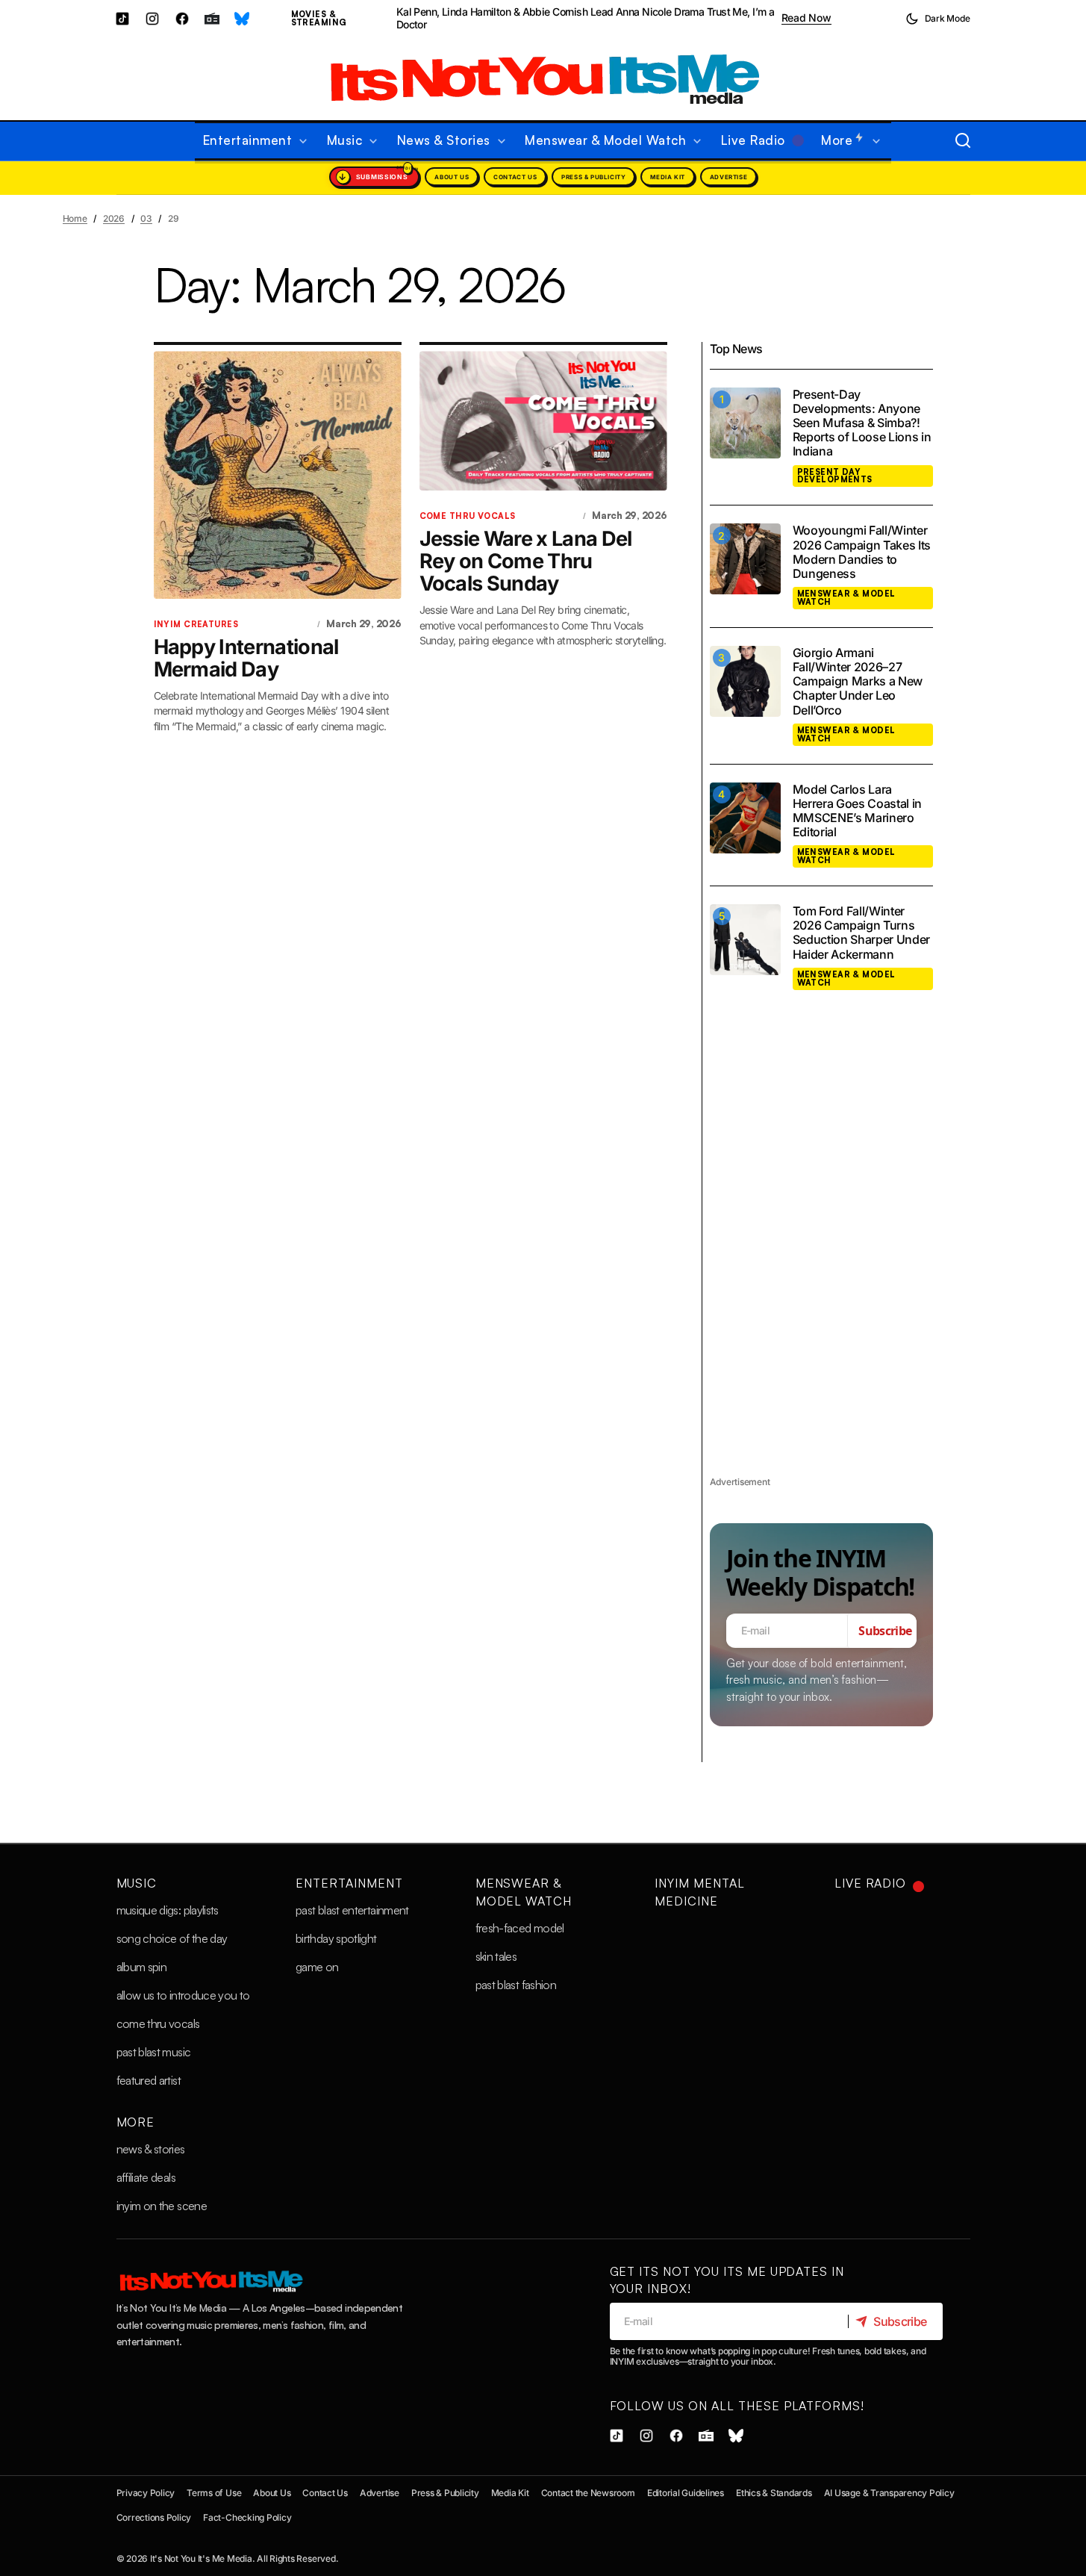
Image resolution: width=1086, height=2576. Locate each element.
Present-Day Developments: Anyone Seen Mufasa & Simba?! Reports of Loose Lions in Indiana (862, 423)
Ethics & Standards (774, 2493)
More (136, 2122)
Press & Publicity (593, 177)
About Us (452, 177)
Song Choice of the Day (172, 1938)
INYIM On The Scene (162, 2206)
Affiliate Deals (146, 2177)
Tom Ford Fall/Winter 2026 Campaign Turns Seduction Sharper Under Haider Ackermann (862, 933)
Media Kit (667, 177)
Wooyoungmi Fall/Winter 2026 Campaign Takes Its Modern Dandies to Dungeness (862, 552)
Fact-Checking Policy (247, 2517)
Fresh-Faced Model (520, 1928)
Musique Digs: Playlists (168, 1910)
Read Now (806, 18)
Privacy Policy (146, 2493)
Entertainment (349, 1883)
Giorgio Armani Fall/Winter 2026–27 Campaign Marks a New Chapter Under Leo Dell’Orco (858, 682)
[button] (938, 19)
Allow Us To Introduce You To (183, 1995)
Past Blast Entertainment (352, 1910)
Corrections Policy (154, 2517)
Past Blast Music (154, 2052)
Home (75, 218)
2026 (114, 218)
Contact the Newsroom (588, 2493)
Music (137, 1883)
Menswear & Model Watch (846, 598)
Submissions (382, 177)
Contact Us (515, 177)
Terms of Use (214, 2493)
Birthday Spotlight (336, 1938)
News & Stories (151, 2149)
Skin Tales (496, 1956)
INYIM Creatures (196, 624)
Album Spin (142, 1967)
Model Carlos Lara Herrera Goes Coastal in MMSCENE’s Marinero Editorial (858, 811)
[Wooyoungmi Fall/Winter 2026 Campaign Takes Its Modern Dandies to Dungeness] (745, 559)
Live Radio (871, 1883)
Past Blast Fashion (516, 1985)
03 (146, 218)
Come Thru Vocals (468, 516)
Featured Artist (149, 2080)
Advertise (728, 177)
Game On (317, 1967)
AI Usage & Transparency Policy (889, 2493)
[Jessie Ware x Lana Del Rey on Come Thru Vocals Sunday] (543, 421)
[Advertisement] (821, 1250)
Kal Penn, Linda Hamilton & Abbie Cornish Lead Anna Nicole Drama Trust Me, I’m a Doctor (586, 18)
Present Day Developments (835, 476)
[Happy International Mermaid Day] (278, 475)
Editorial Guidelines (686, 2493)
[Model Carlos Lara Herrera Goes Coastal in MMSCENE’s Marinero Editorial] (745, 818)
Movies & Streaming (319, 18)
